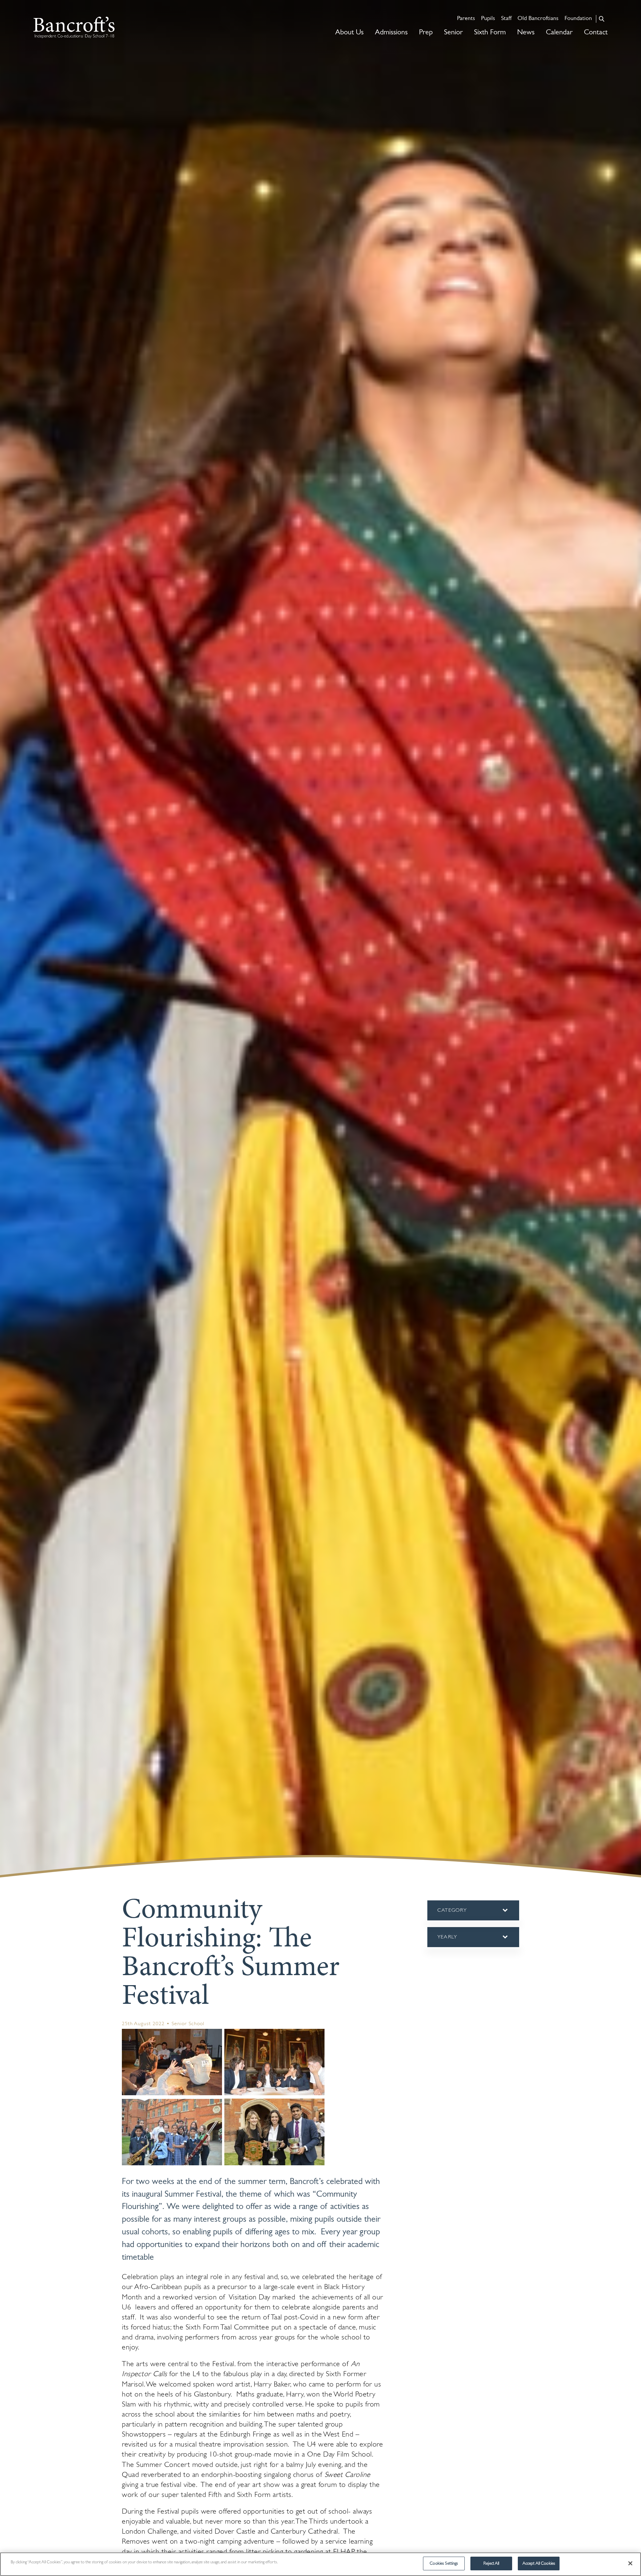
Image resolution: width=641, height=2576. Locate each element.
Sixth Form (490, 33)
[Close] (630, 2563)
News (526, 33)
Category (464, 1914)
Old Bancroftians (538, 19)
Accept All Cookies (539, 2563)
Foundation (578, 19)
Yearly (447, 1941)
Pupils (488, 19)
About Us (349, 33)
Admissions (391, 33)
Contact (596, 33)
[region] (320, 2564)
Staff (506, 19)
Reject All (491, 2563)
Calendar (559, 33)
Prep (426, 33)
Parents (466, 19)
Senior (453, 33)
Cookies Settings (444, 2563)
